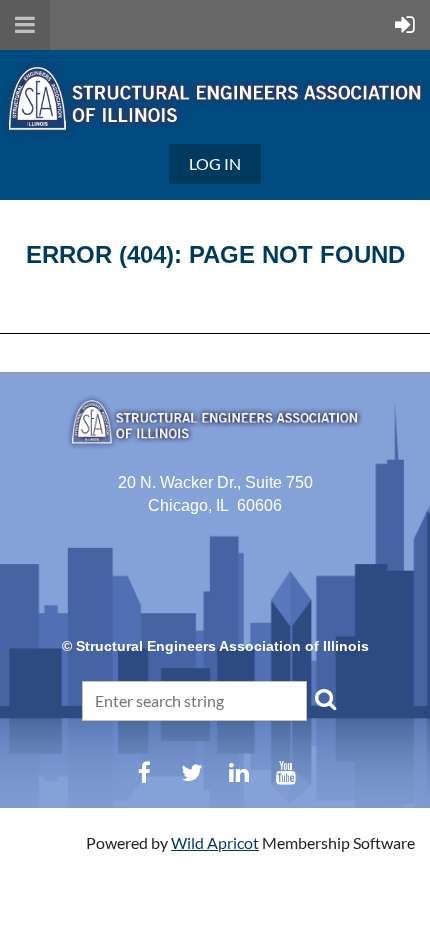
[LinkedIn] (238, 772)
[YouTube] (285, 772)
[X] (191, 772)
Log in (215, 163)
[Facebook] (144, 772)
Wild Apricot (215, 842)
